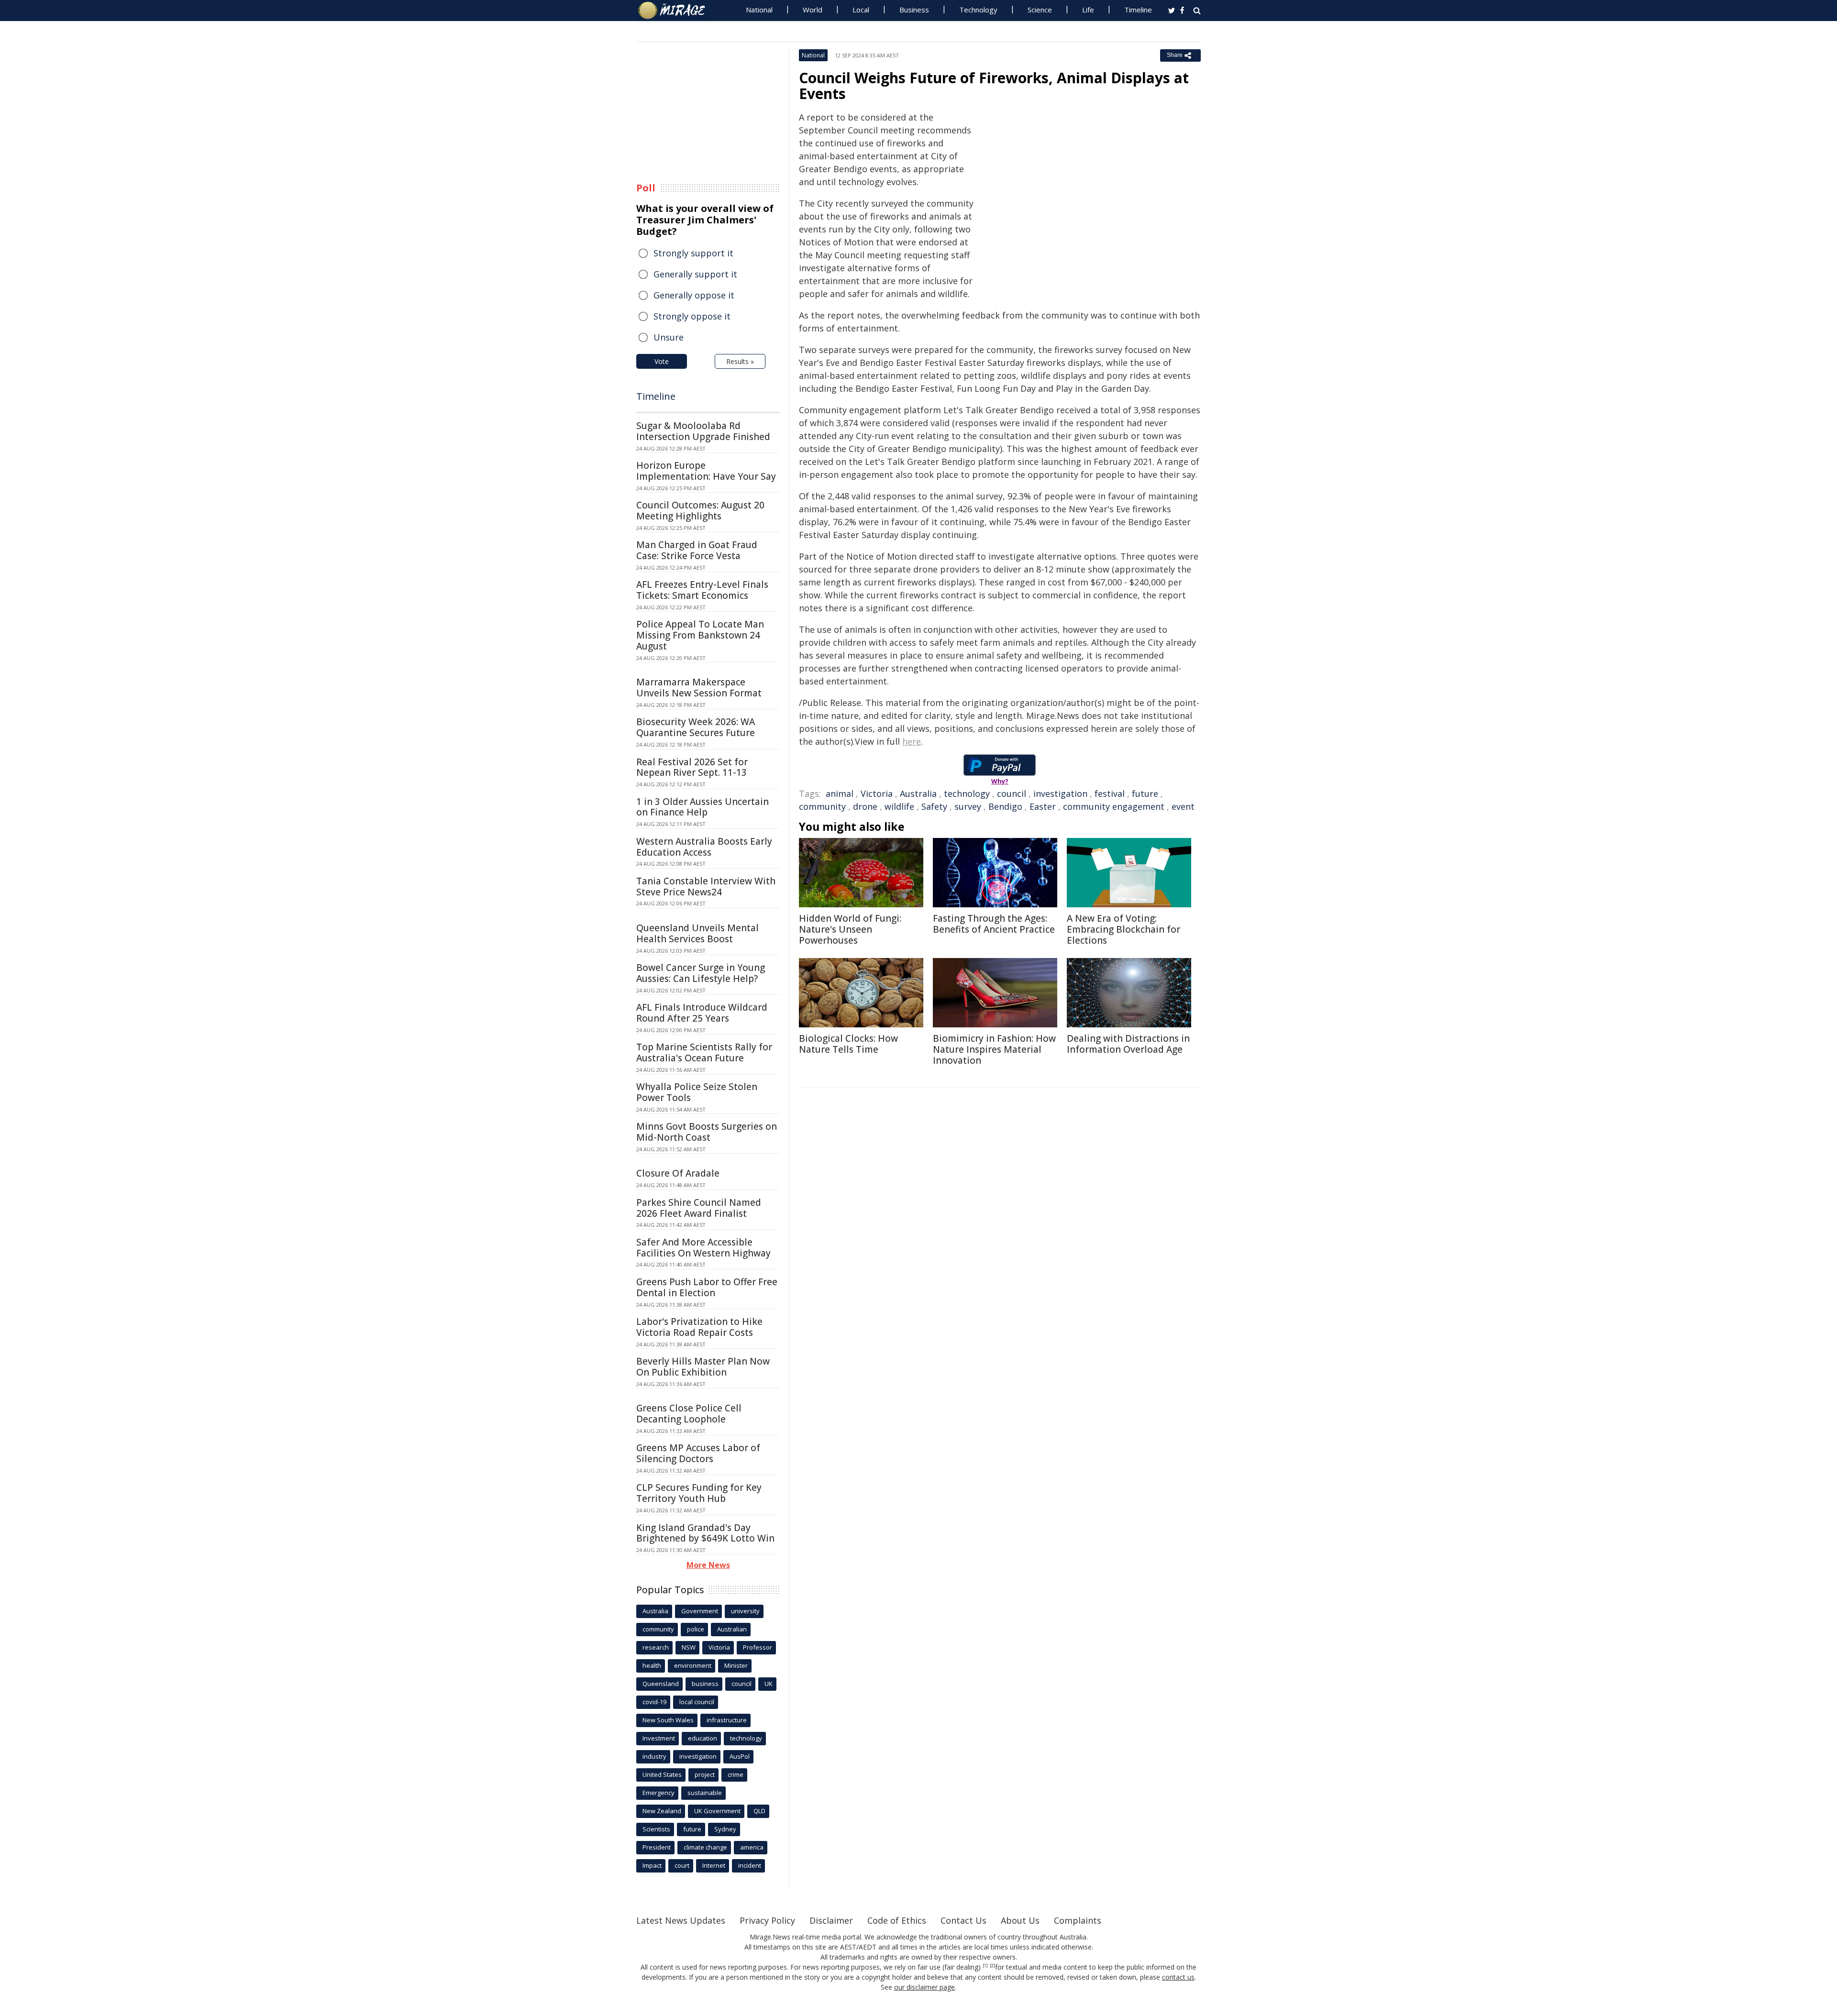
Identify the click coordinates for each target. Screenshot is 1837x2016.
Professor (758, 1647)
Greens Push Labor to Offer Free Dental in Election (707, 1287)
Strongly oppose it (692, 316)
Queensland (661, 1684)
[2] (992, 1966)
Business (914, 10)
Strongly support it (693, 253)
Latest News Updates (681, 1920)
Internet (714, 1865)
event (1183, 806)
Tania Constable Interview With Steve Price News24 (706, 887)
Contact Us (963, 1920)
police (696, 1629)
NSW (689, 1647)
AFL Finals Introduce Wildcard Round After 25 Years (702, 1013)
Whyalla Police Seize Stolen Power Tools (697, 1092)
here (912, 741)
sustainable (705, 1793)
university (745, 1611)
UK (769, 1684)
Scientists (656, 1829)
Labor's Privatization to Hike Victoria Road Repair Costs (699, 1327)
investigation (1060, 793)
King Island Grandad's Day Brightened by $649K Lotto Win (705, 1533)
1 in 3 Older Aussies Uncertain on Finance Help (703, 807)
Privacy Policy (767, 1920)
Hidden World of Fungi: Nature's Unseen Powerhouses (850, 929)
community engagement (1114, 806)
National (759, 10)
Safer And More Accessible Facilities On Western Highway (703, 1248)
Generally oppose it (694, 295)
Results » (740, 361)
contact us (1178, 1977)
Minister (736, 1665)
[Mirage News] (676, 11)
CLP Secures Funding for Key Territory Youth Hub (699, 1493)
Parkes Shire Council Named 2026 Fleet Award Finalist (699, 1208)
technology (967, 793)
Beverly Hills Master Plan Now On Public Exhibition (703, 1367)
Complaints (1078, 1920)
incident (750, 1865)
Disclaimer (831, 1920)
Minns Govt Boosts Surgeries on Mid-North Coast (707, 1132)
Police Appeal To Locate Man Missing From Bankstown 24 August (700, 635)
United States (662, 1774)
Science (1040, 10)
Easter (1043, 806)
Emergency (658, 1793)
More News (708, 1565)
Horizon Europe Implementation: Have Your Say (706, 471)
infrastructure (727, 1720)
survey (968, 806)
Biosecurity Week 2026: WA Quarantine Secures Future (696, 727)
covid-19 (654, 1702)
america (752, 1847)
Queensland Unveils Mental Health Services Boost (697, 933)
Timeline (1138, 10)
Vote (662, 361)
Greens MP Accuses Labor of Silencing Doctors (698, 1453)
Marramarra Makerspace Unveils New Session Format (699, 688)
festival (1110, 793)
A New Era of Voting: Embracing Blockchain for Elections (1123, 929)
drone (865, 806)
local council (697, 1702)
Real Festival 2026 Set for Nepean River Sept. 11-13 (692, 767)
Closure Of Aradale (678, 1173)
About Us (1020, 1920)
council (1012, 793)
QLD (759, 1811)
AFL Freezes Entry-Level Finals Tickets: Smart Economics (702, 590)
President (657, 1847)
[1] (985, 1966)
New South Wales (668, 1720)
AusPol (740, 1756)
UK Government (717, 1811)
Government (700, 1611)
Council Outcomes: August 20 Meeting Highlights (700, 511)
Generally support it (695, 274)
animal (840, 793)
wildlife (899, 806)
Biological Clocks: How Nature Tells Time (848, 1044)
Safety (934, 806)
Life (1088, 10)
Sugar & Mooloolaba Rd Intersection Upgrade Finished (703, 431)
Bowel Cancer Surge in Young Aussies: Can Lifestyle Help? (701, 973)
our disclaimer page (924, 1987)
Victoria (877, 793)
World (813, 10)
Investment (659, 1738)
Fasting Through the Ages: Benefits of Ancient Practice (994, 924)
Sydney (725, 1829)
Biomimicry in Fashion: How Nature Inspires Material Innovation (994, 1049)
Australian (732, 1629)
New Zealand (662, 1811)
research (656, 1647)
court (682, 1865)
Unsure (669, 337)
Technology (978, 10)
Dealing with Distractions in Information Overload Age (1128, 1044)
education (703, 1738)
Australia (918, 793)
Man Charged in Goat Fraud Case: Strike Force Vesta (697, 550)
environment (693, 1665)
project (705, 1774)
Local (861, 10)
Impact (652, 1865)
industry (654, 1756)
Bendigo (1005, 806)
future (1145, 793)
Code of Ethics (897, 1920)
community (822, 806)
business (705, 1684)
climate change (705, 1847)
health (652, 1665)
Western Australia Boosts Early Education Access (704, 847)
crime (736, 1774)
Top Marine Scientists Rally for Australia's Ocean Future (704, 1052)
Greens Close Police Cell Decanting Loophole (689, 1414)
